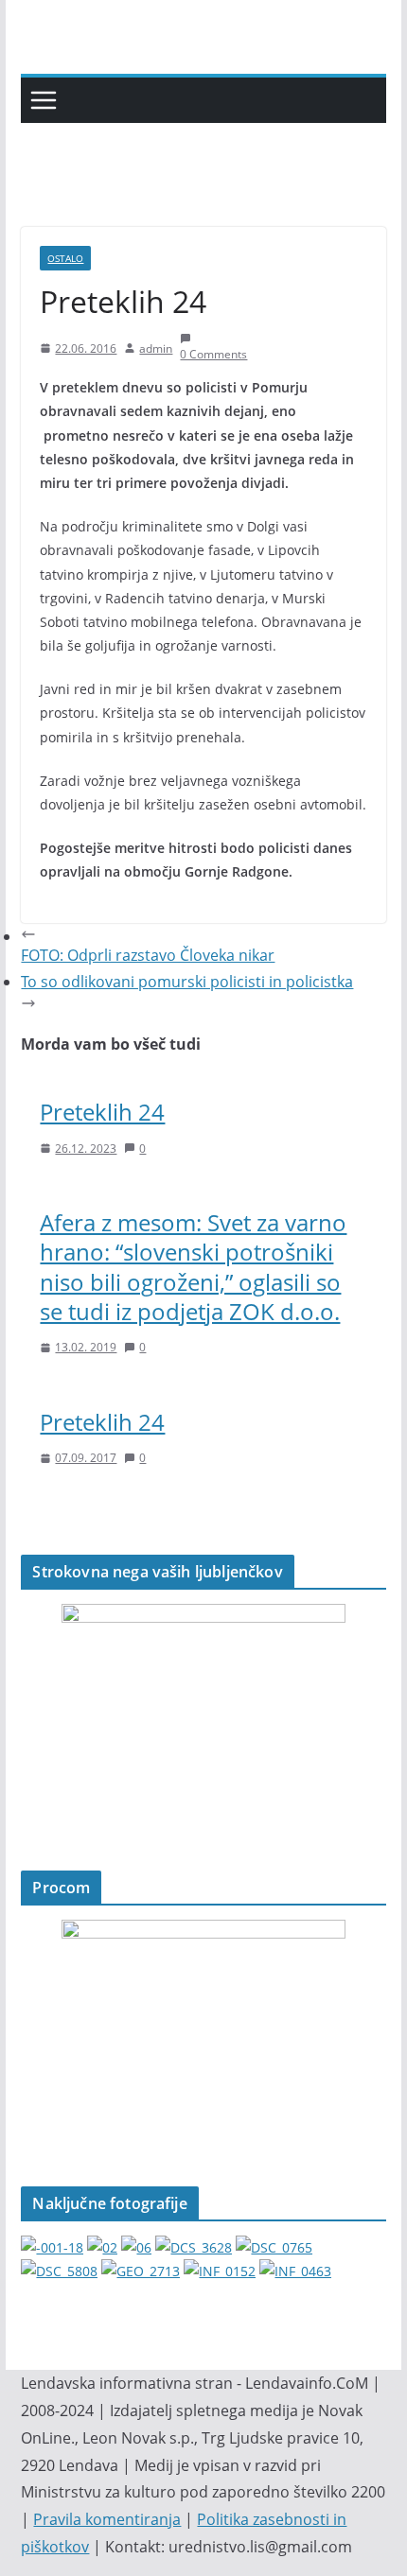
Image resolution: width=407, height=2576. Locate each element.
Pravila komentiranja (107, 2519)
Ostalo (65, 258)
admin (156, 348)
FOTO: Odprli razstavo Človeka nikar (148, 955)
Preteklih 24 (102, 1112)
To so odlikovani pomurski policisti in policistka (187, 982)
